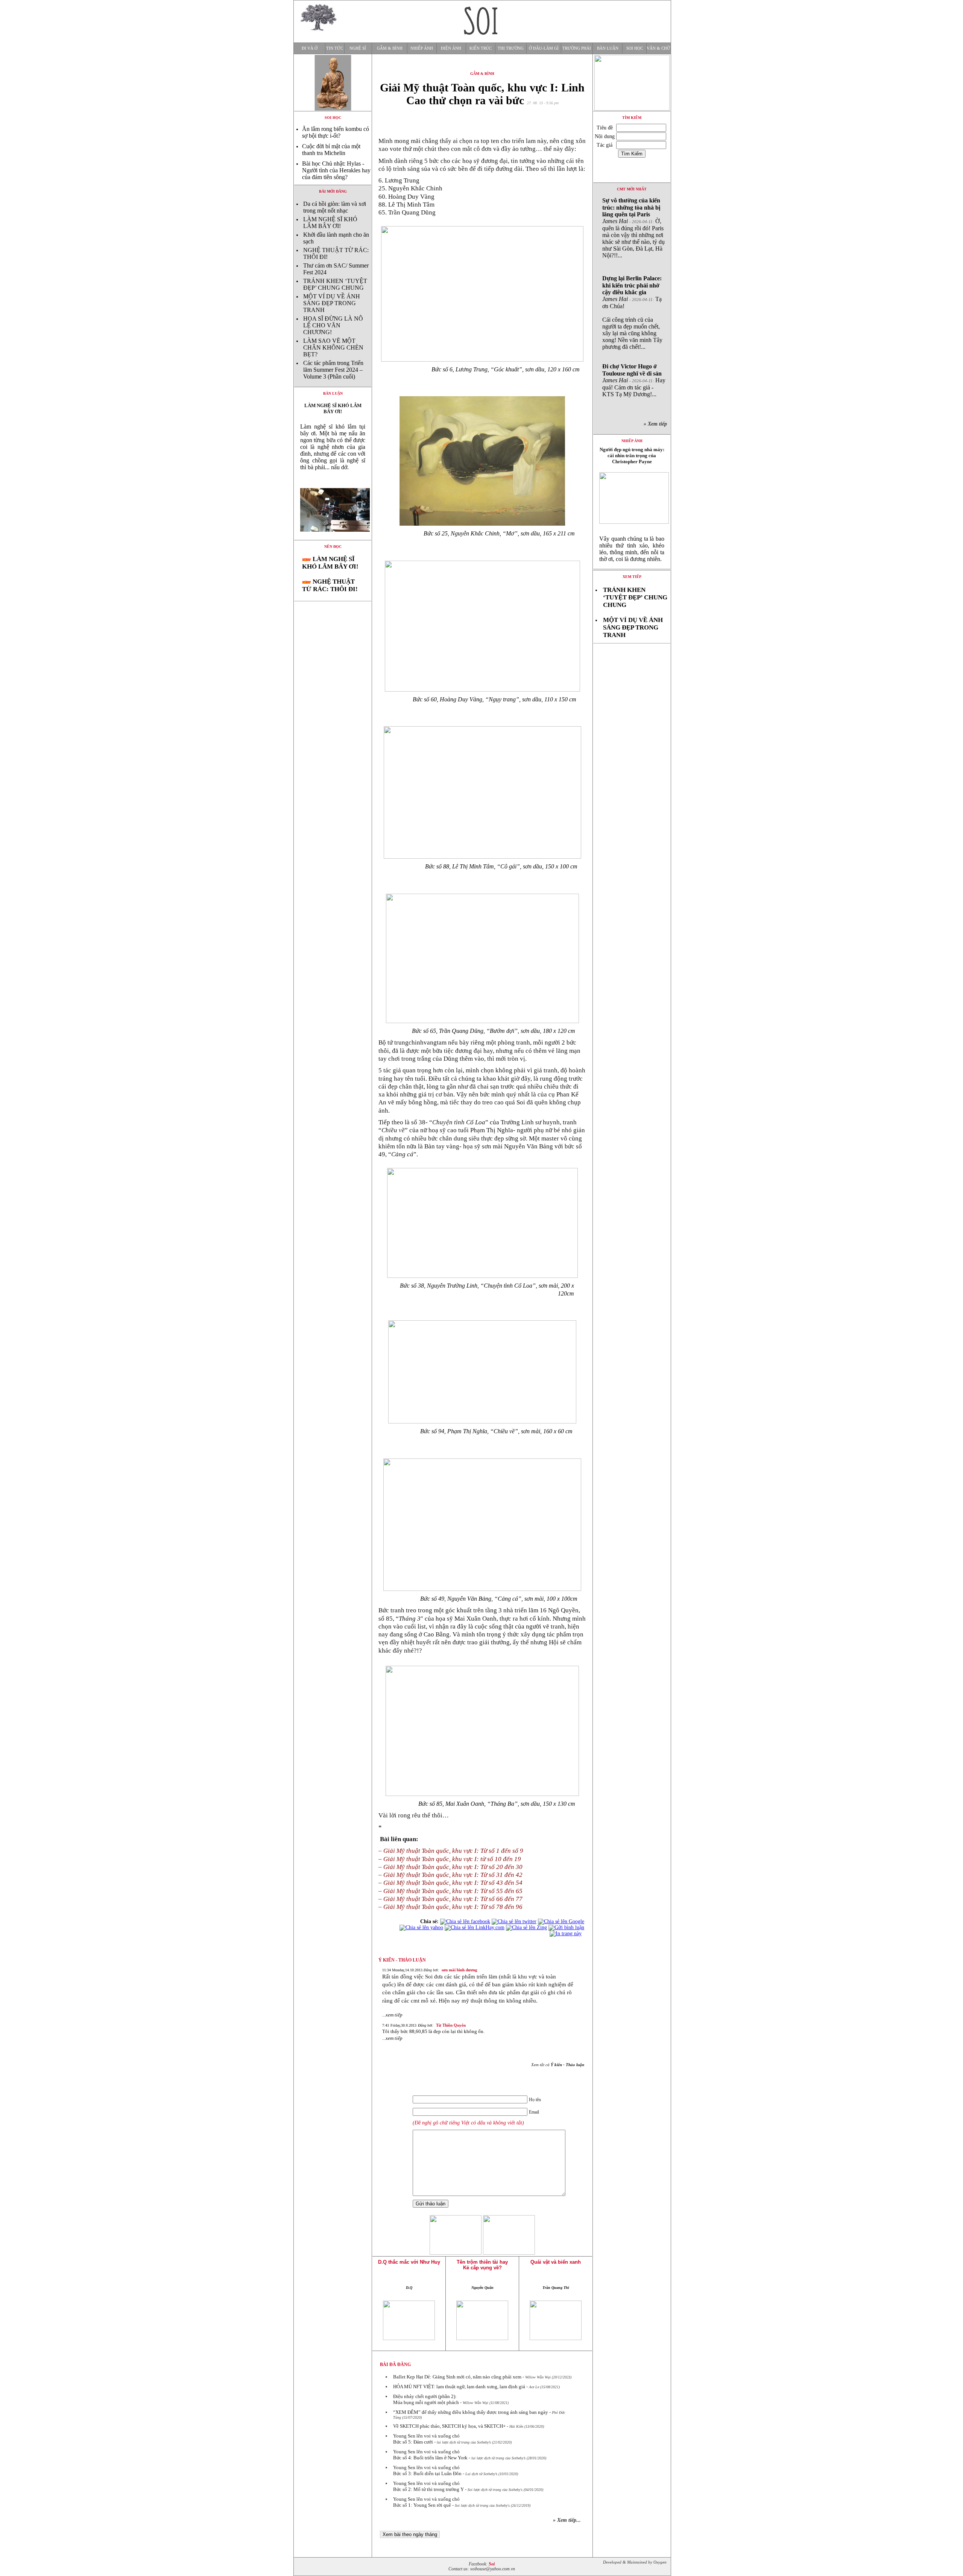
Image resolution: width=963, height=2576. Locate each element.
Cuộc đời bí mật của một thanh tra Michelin (331, 150)
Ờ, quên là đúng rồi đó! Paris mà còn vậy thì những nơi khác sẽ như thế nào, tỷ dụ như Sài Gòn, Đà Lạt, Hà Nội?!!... (633, 228)
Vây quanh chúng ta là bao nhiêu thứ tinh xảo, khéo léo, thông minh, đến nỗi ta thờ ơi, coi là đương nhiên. (632, 549)
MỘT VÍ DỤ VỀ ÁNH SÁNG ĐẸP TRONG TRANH (332, 303)
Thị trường (511, 48)
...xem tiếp (392, 2015)
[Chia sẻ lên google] (561, 1921)
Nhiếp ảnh (422, 48)
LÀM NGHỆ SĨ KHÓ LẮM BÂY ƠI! (330, 223)
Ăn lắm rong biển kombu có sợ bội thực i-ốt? (336, 132)
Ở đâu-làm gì (544, 48)
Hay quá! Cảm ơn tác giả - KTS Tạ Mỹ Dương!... (634, 380)
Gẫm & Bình (390, 48)
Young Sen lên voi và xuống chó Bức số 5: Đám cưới (426, 2439)
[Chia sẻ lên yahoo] (421, 1927)
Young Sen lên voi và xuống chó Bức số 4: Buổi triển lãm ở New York (430, 2455)
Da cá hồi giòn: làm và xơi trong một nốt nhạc (335, 207)
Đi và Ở (310, 48)
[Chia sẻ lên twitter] (514, 1921)
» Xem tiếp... (567, 2520)
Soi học (635, 48)
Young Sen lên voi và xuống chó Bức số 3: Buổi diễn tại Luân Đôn (427, 2470)
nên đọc (333, 547)
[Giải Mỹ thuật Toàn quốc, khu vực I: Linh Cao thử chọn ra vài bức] (333, 538)
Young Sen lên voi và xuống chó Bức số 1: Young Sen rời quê (426, 2502)
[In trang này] (567, 1934)
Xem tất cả (558, 2065)
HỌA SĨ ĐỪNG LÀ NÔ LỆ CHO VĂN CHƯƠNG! (333, 325)
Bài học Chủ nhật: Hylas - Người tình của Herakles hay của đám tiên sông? (336, 170)
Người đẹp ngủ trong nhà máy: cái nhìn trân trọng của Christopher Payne (632, 455)
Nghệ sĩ (358, 48)
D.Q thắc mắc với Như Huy (409, 2262)
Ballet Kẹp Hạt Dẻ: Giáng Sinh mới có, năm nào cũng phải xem (457, 2377)
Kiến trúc (481, 48)
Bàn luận (608, 48)
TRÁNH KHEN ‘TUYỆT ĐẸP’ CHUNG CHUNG (335, 284)
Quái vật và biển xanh (556, 2262)
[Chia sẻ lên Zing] (526, 1927)
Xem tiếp (632, 577)
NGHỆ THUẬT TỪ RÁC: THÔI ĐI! (330, 585)
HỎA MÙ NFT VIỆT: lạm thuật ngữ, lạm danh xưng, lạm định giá (459, 2387)
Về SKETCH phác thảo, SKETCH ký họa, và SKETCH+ (449, 2426)
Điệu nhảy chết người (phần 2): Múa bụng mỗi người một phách (426, 2399)
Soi (492, 2564)
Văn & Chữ (658, 48)
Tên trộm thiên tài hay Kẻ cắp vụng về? (482, 2265)
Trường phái (577, 48)
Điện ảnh (451, 48)
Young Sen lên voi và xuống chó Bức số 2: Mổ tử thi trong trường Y (428, 2486)
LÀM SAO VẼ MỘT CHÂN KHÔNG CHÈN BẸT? (333, 347)
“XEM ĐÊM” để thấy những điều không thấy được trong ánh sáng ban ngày (471, 2412)
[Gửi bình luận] (566, 1927)
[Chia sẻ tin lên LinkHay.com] (475, 1927)
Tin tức (335, 48)
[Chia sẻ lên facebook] (465, 1921)
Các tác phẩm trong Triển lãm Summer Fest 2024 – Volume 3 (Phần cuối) (333, 370)
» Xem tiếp (657, 424)
